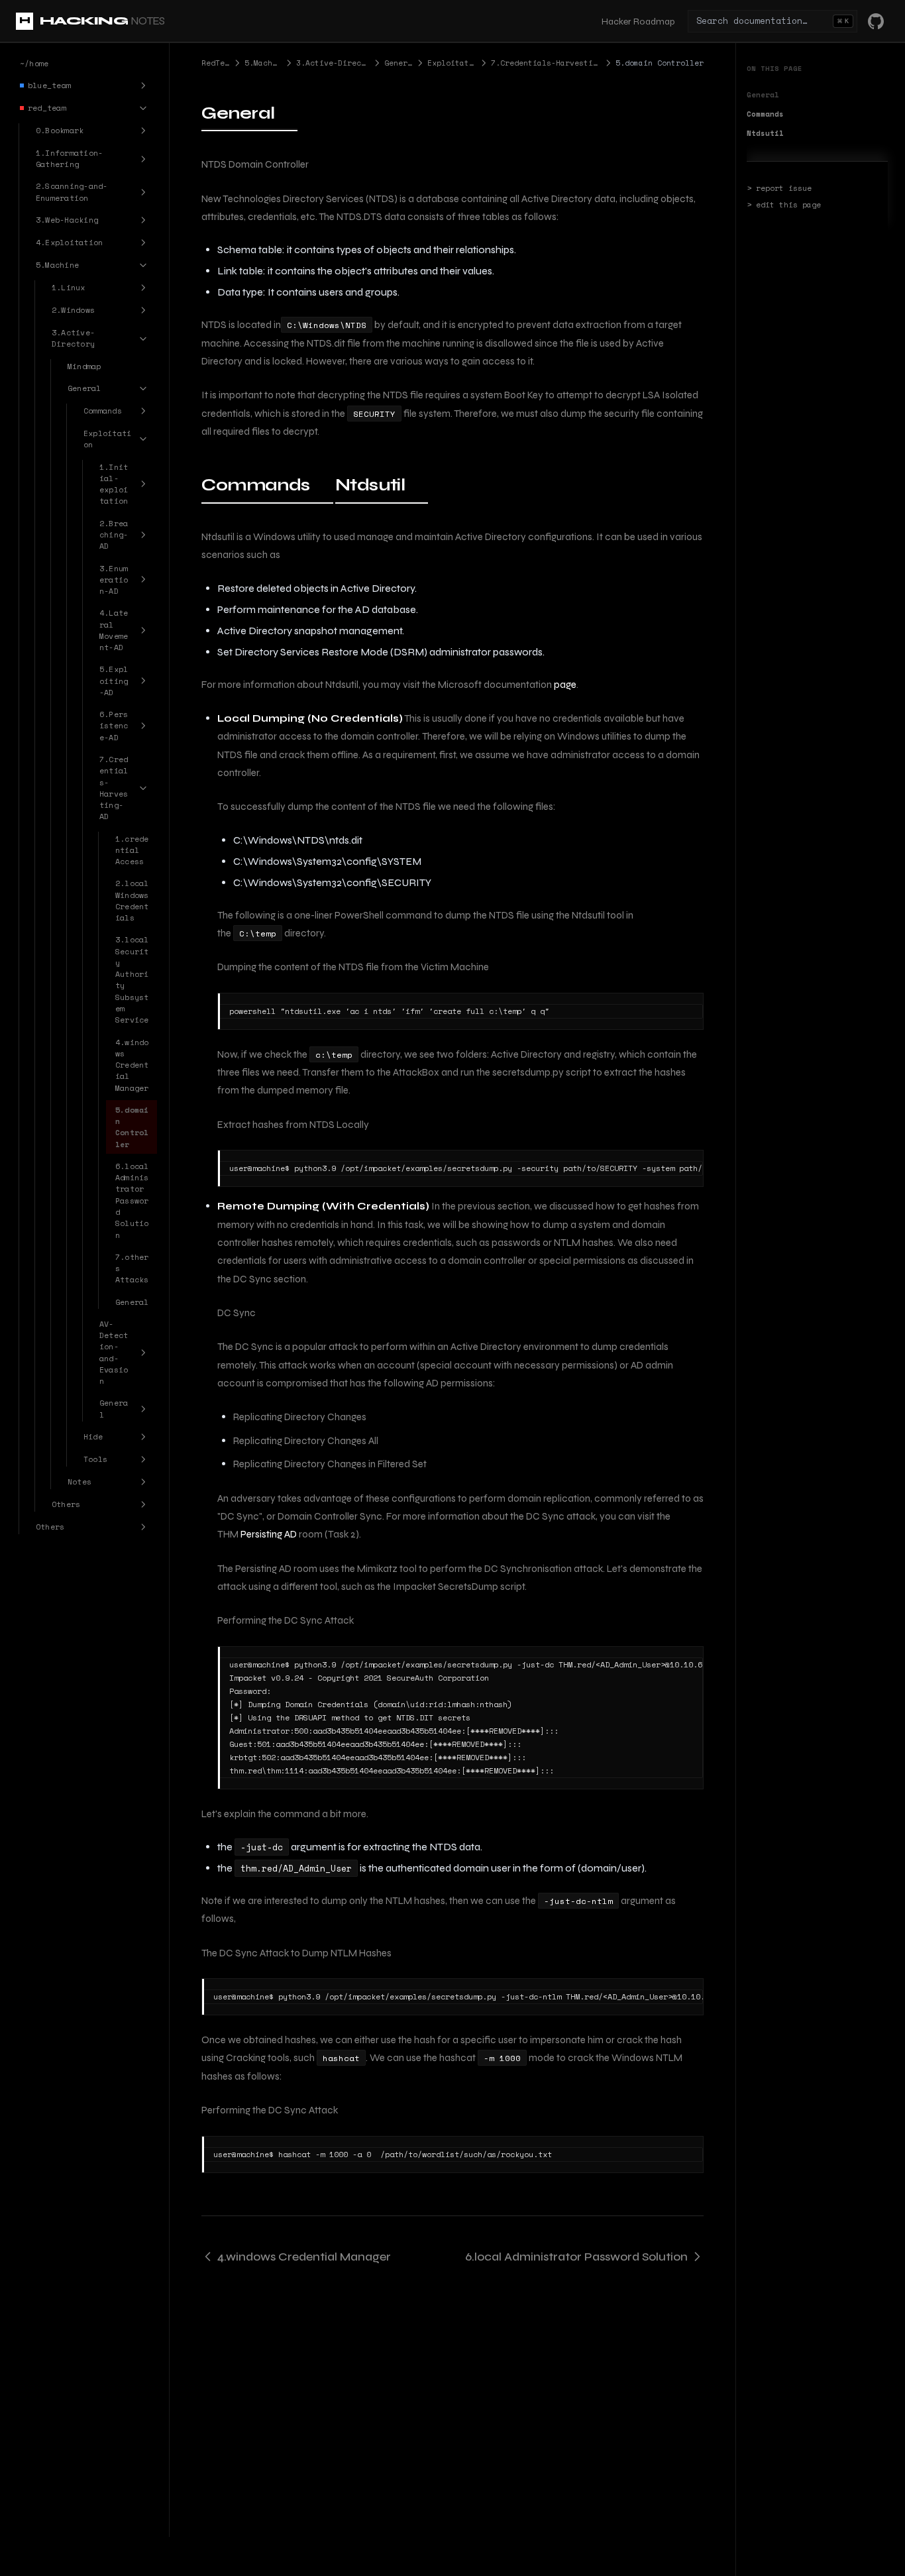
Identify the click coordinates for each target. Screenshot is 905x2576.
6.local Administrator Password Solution (576, 2257)
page (565, 685)
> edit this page (784, 205)
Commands (765, 114)
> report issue (779, 188)
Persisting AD (269, 1534)
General (763, 95)
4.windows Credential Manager (304, 2257)
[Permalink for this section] (287, 113)
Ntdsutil (765, 133)
